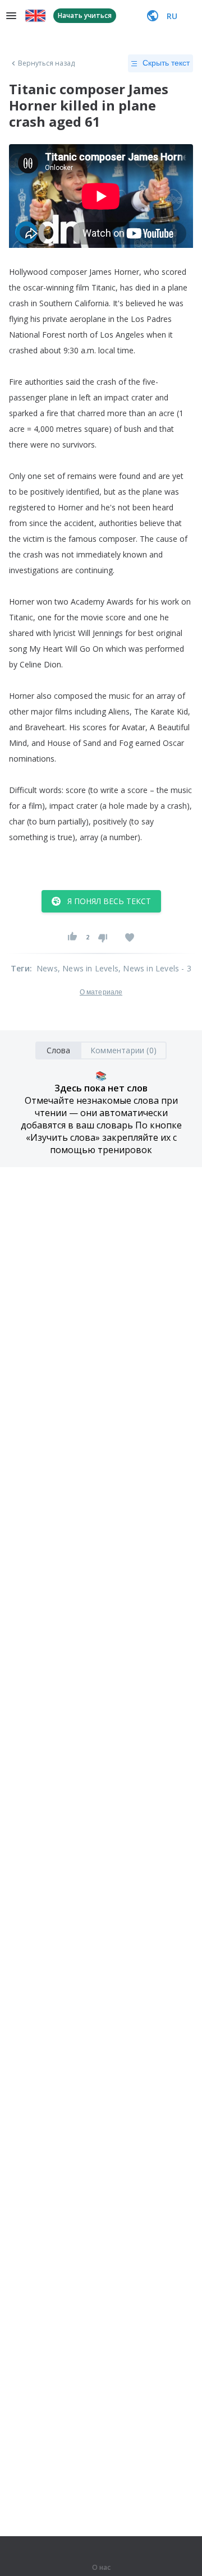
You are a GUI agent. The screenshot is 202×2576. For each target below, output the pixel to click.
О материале (101, 992)
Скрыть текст (166, 63)
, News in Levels (88, 968)
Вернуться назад (47, 63)
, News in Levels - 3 (155, 968)
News (47, 968)
